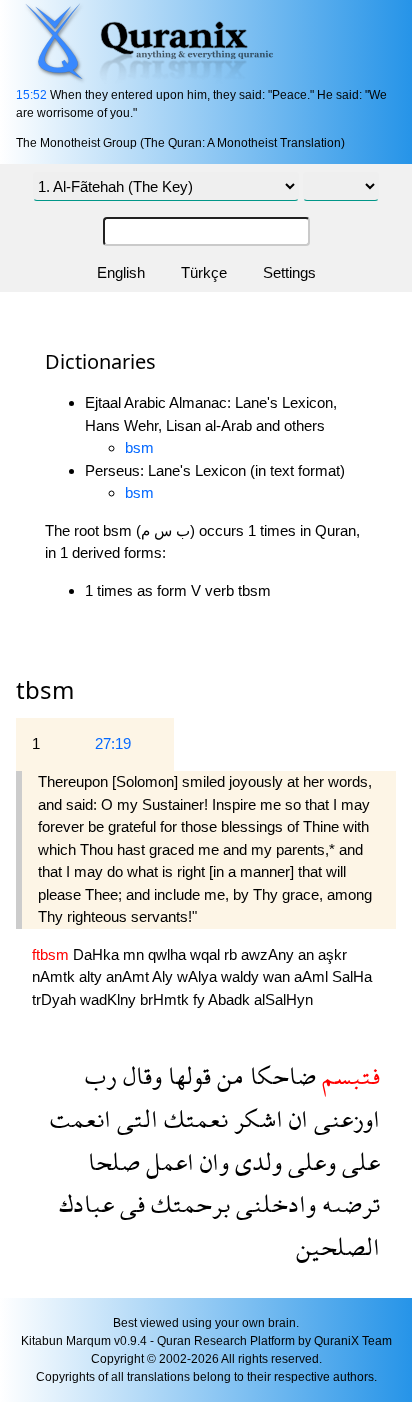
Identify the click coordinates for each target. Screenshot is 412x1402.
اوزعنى (344, 1118)
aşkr (332, 954)
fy (200, 999)
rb (232, 954)
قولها (186, 1075)
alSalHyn (283, 999)
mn (135, 954)
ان (295, 1118)
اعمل (167, 1161)
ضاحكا (280, 1075)
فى (129, 1203)
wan (278, 976)
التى (134, 1118)
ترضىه (348, 1203)
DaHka (98, 954)
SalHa (352, 976)
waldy (242, 976)
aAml (313, 976)
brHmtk (166, 999)
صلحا (114, 1161)
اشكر (255, 1118)
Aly (164, 976)
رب (101, 1075)
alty (92, 976)
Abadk (231, 999)
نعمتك (193, 1118)
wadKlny (110, 999)
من (227, 1075)
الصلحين (338, 1246)
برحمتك (187, 1203)
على (358, 1161)
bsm (139, 447)
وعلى (309, 1161)
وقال (139, 1075)
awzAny (269, 954)
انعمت (80, 1118)
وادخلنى (273, 1203)
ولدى (255, 1161)
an (308, 954)
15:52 (31, 95)
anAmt (129, 976)
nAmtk (55, 976)
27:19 (113, 743)
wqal (207, 954)
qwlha (169, 954)
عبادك (86, 1203)
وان (211, 1161)
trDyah (56, 999)
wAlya (199, 976)
